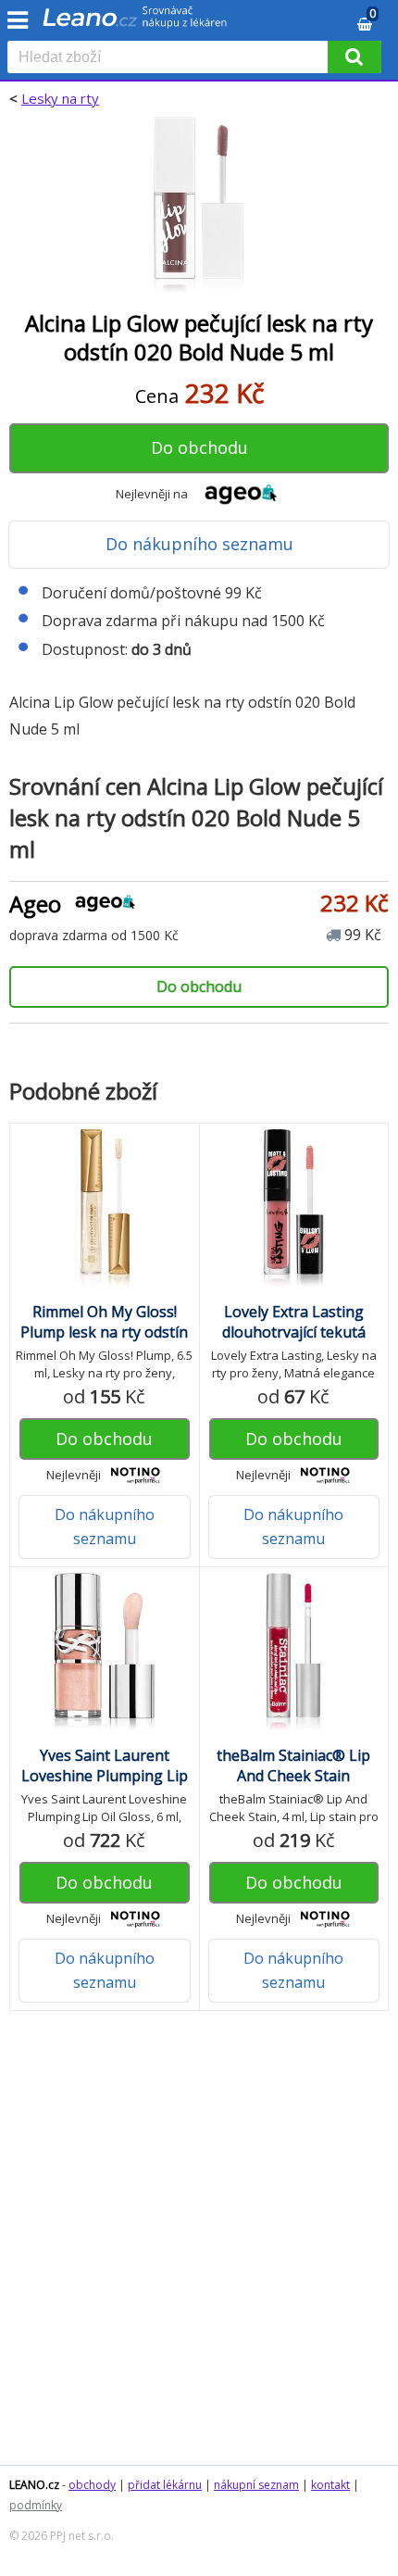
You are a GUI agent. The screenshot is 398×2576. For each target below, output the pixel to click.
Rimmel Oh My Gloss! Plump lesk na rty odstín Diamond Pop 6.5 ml (104, 1332)
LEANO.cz (34, 2485)
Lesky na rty (60, 98)
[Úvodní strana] (135, 23)
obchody (92, 2485)
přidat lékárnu (165, 2485)
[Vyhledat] (354, 57)
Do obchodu (199, 447)
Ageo (35, 904)
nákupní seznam (256, 2485)
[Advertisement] (199, 2247)
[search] (171, 58)
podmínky (36, 2505)
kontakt (330, 2485)
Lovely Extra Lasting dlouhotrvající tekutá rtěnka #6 (294, 1332)
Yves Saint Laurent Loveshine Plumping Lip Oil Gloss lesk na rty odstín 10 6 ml (105, 1786)
